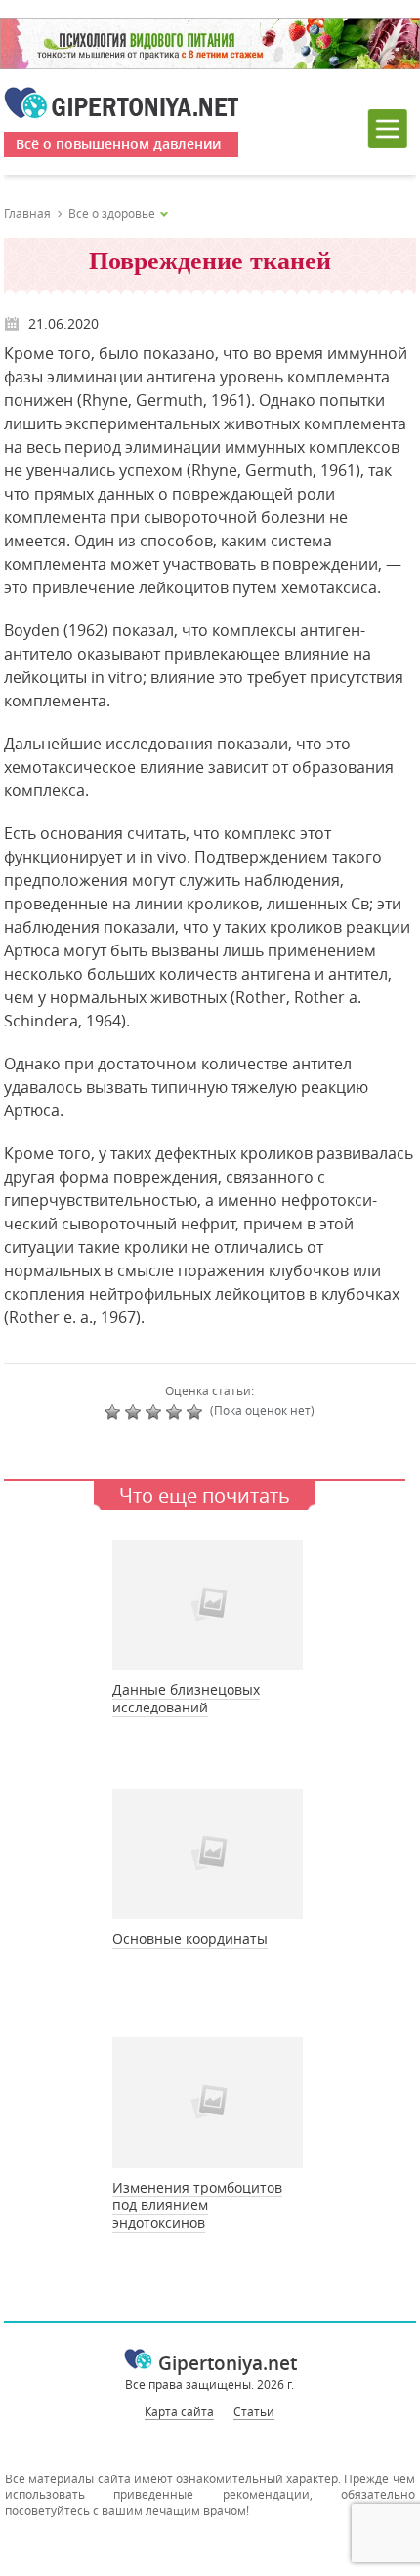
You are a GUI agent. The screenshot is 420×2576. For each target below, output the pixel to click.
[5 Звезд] (197, 1412)
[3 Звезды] (156, 1412)
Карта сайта (179, 2411)
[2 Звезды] (135, 1412)
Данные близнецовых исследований (186, 1698)
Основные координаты (190, 1938)
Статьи (254, 2411)
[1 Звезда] (115, 1412)
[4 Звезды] (176, 1412)
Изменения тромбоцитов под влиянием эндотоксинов (197, 2205)
